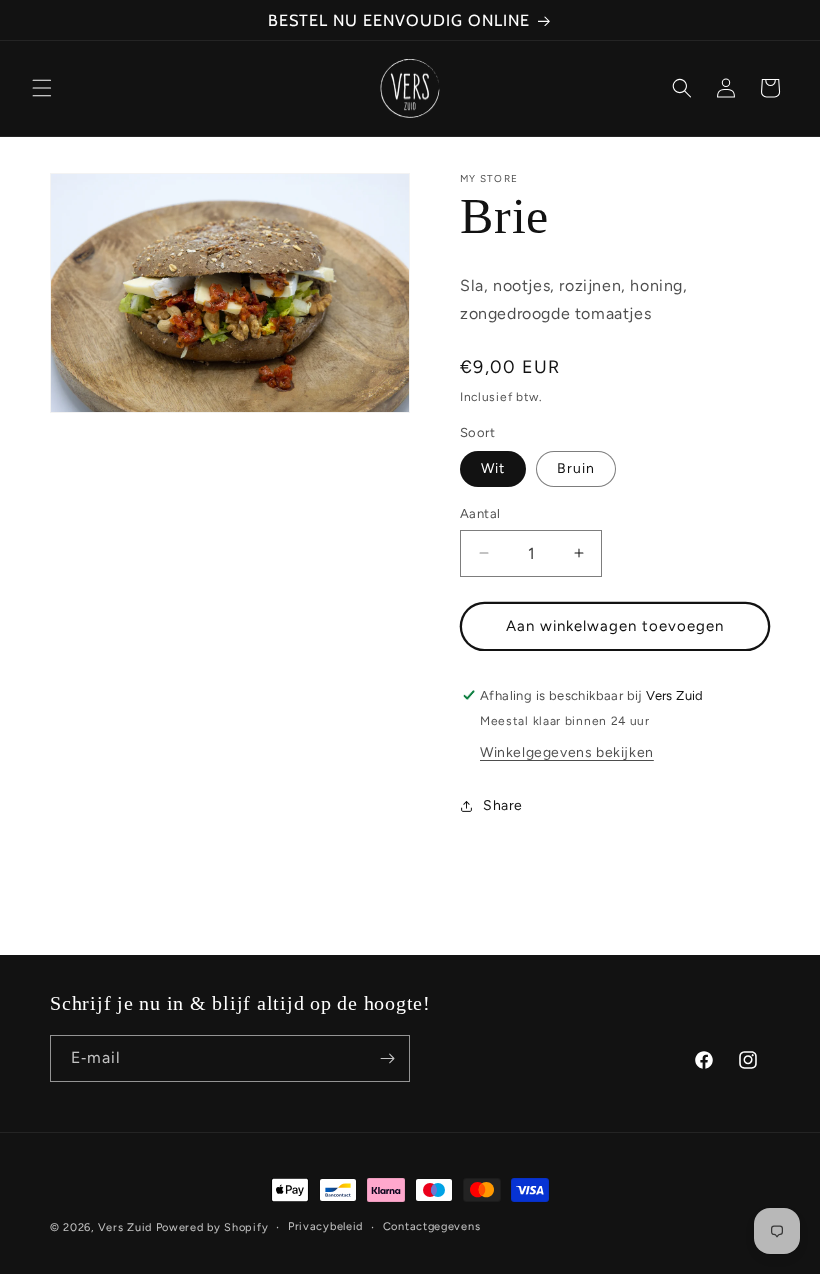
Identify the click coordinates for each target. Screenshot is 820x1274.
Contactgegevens (432, 1226)
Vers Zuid (125, 1227)
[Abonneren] (387, 1058)
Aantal (480, 513)
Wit (493, 468)
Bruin (576, 468)
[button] (42, 88)
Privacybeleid (325, 1226)
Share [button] (503, 805)
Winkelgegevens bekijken (567, 752)
